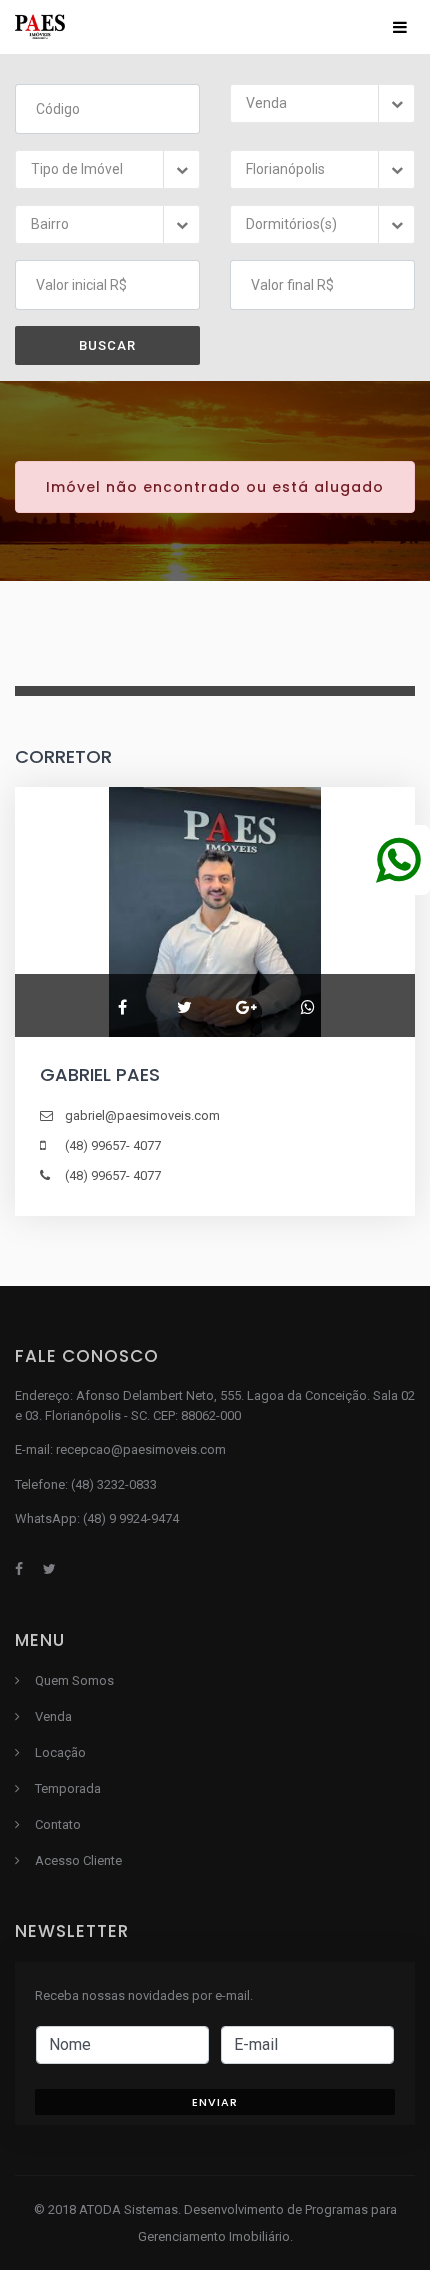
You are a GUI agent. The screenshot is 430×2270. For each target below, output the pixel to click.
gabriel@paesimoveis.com (142, 1115)
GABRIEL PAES (100, 1074)
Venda (53, 1716)
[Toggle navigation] (400, 27)
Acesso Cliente (78, 1860)
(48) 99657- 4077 (113, 1145)
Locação (60, 1752)
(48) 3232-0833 (114, 1484)
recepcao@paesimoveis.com (141, 1449)
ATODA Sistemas (128, 2209)
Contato (58, 1824)
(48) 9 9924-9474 (131, 1518)
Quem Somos (74, 1680)
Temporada (68, 1788)
